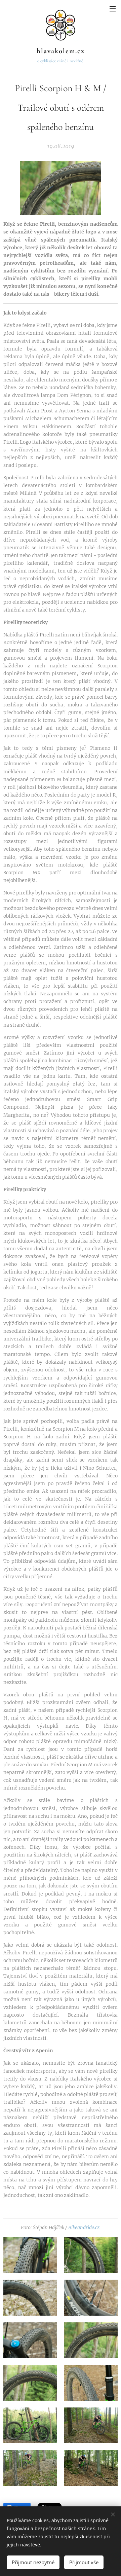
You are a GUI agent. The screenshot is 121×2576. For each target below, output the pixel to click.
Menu (113, 8)
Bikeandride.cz (84, 2228)
